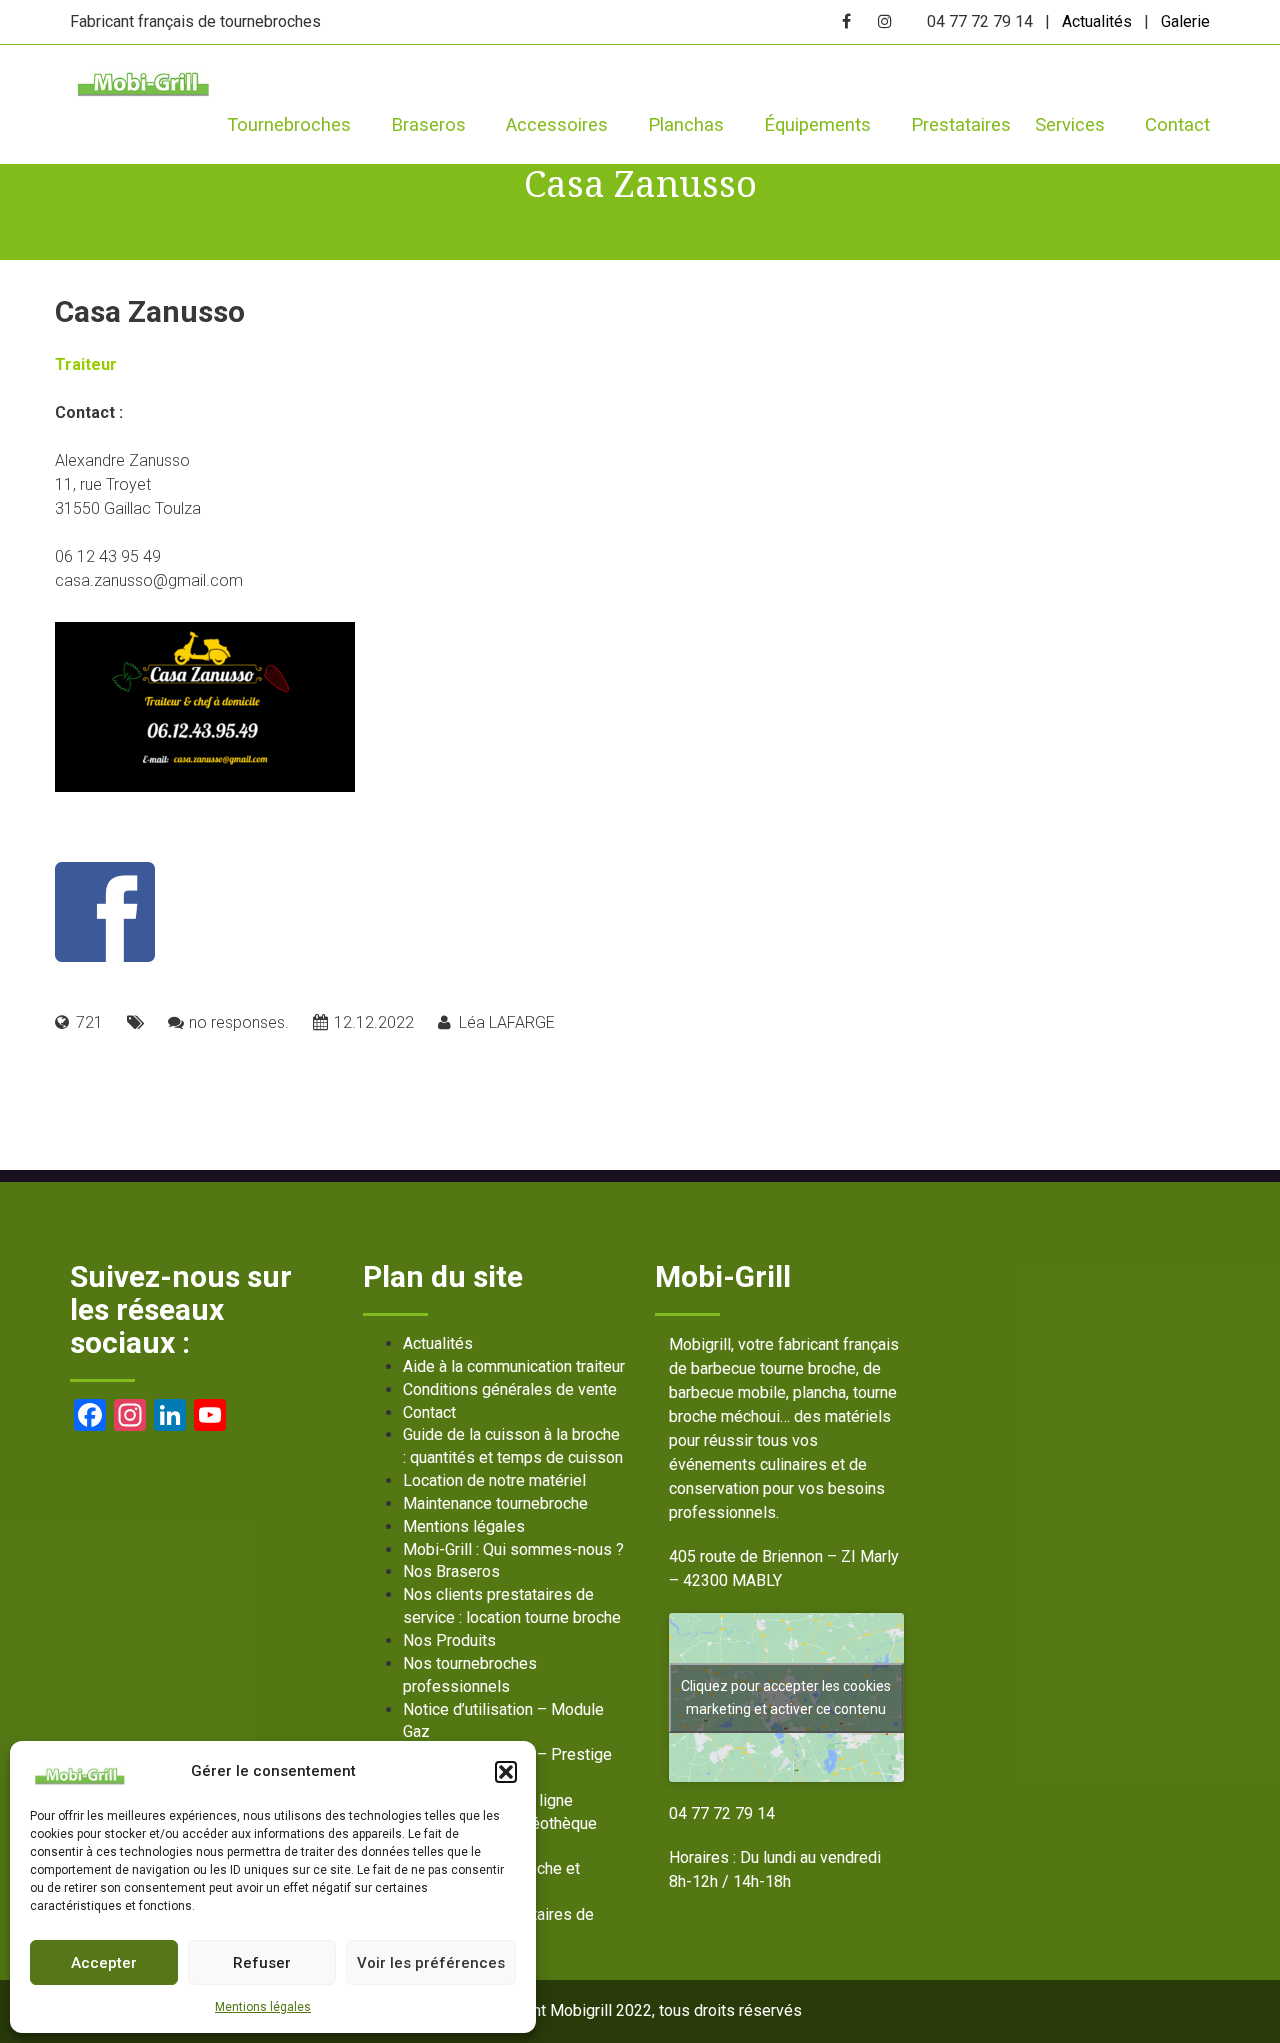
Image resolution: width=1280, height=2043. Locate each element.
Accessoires (557, 124)
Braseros (428, 124)
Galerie (1185, 21)
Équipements (817, 124)
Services (1070, 124)
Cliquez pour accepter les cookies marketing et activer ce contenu (786, 1697)
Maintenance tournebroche (495, 1503)
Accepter (104, 1963)
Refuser (262, 1963)
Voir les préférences (431, 1963)
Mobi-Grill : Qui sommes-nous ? (513, 1549)
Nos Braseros (451, 1571)
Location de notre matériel (494, 1480)
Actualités (1097, 21)
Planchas (686, 124)
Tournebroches (289, 124)
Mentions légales (263, 2007)
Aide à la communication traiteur (514, 1366)
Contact (1177, 124)
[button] (506, 1772)
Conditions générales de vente (510, 1389)
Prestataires (961, 124)
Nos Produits (449, 1640)
